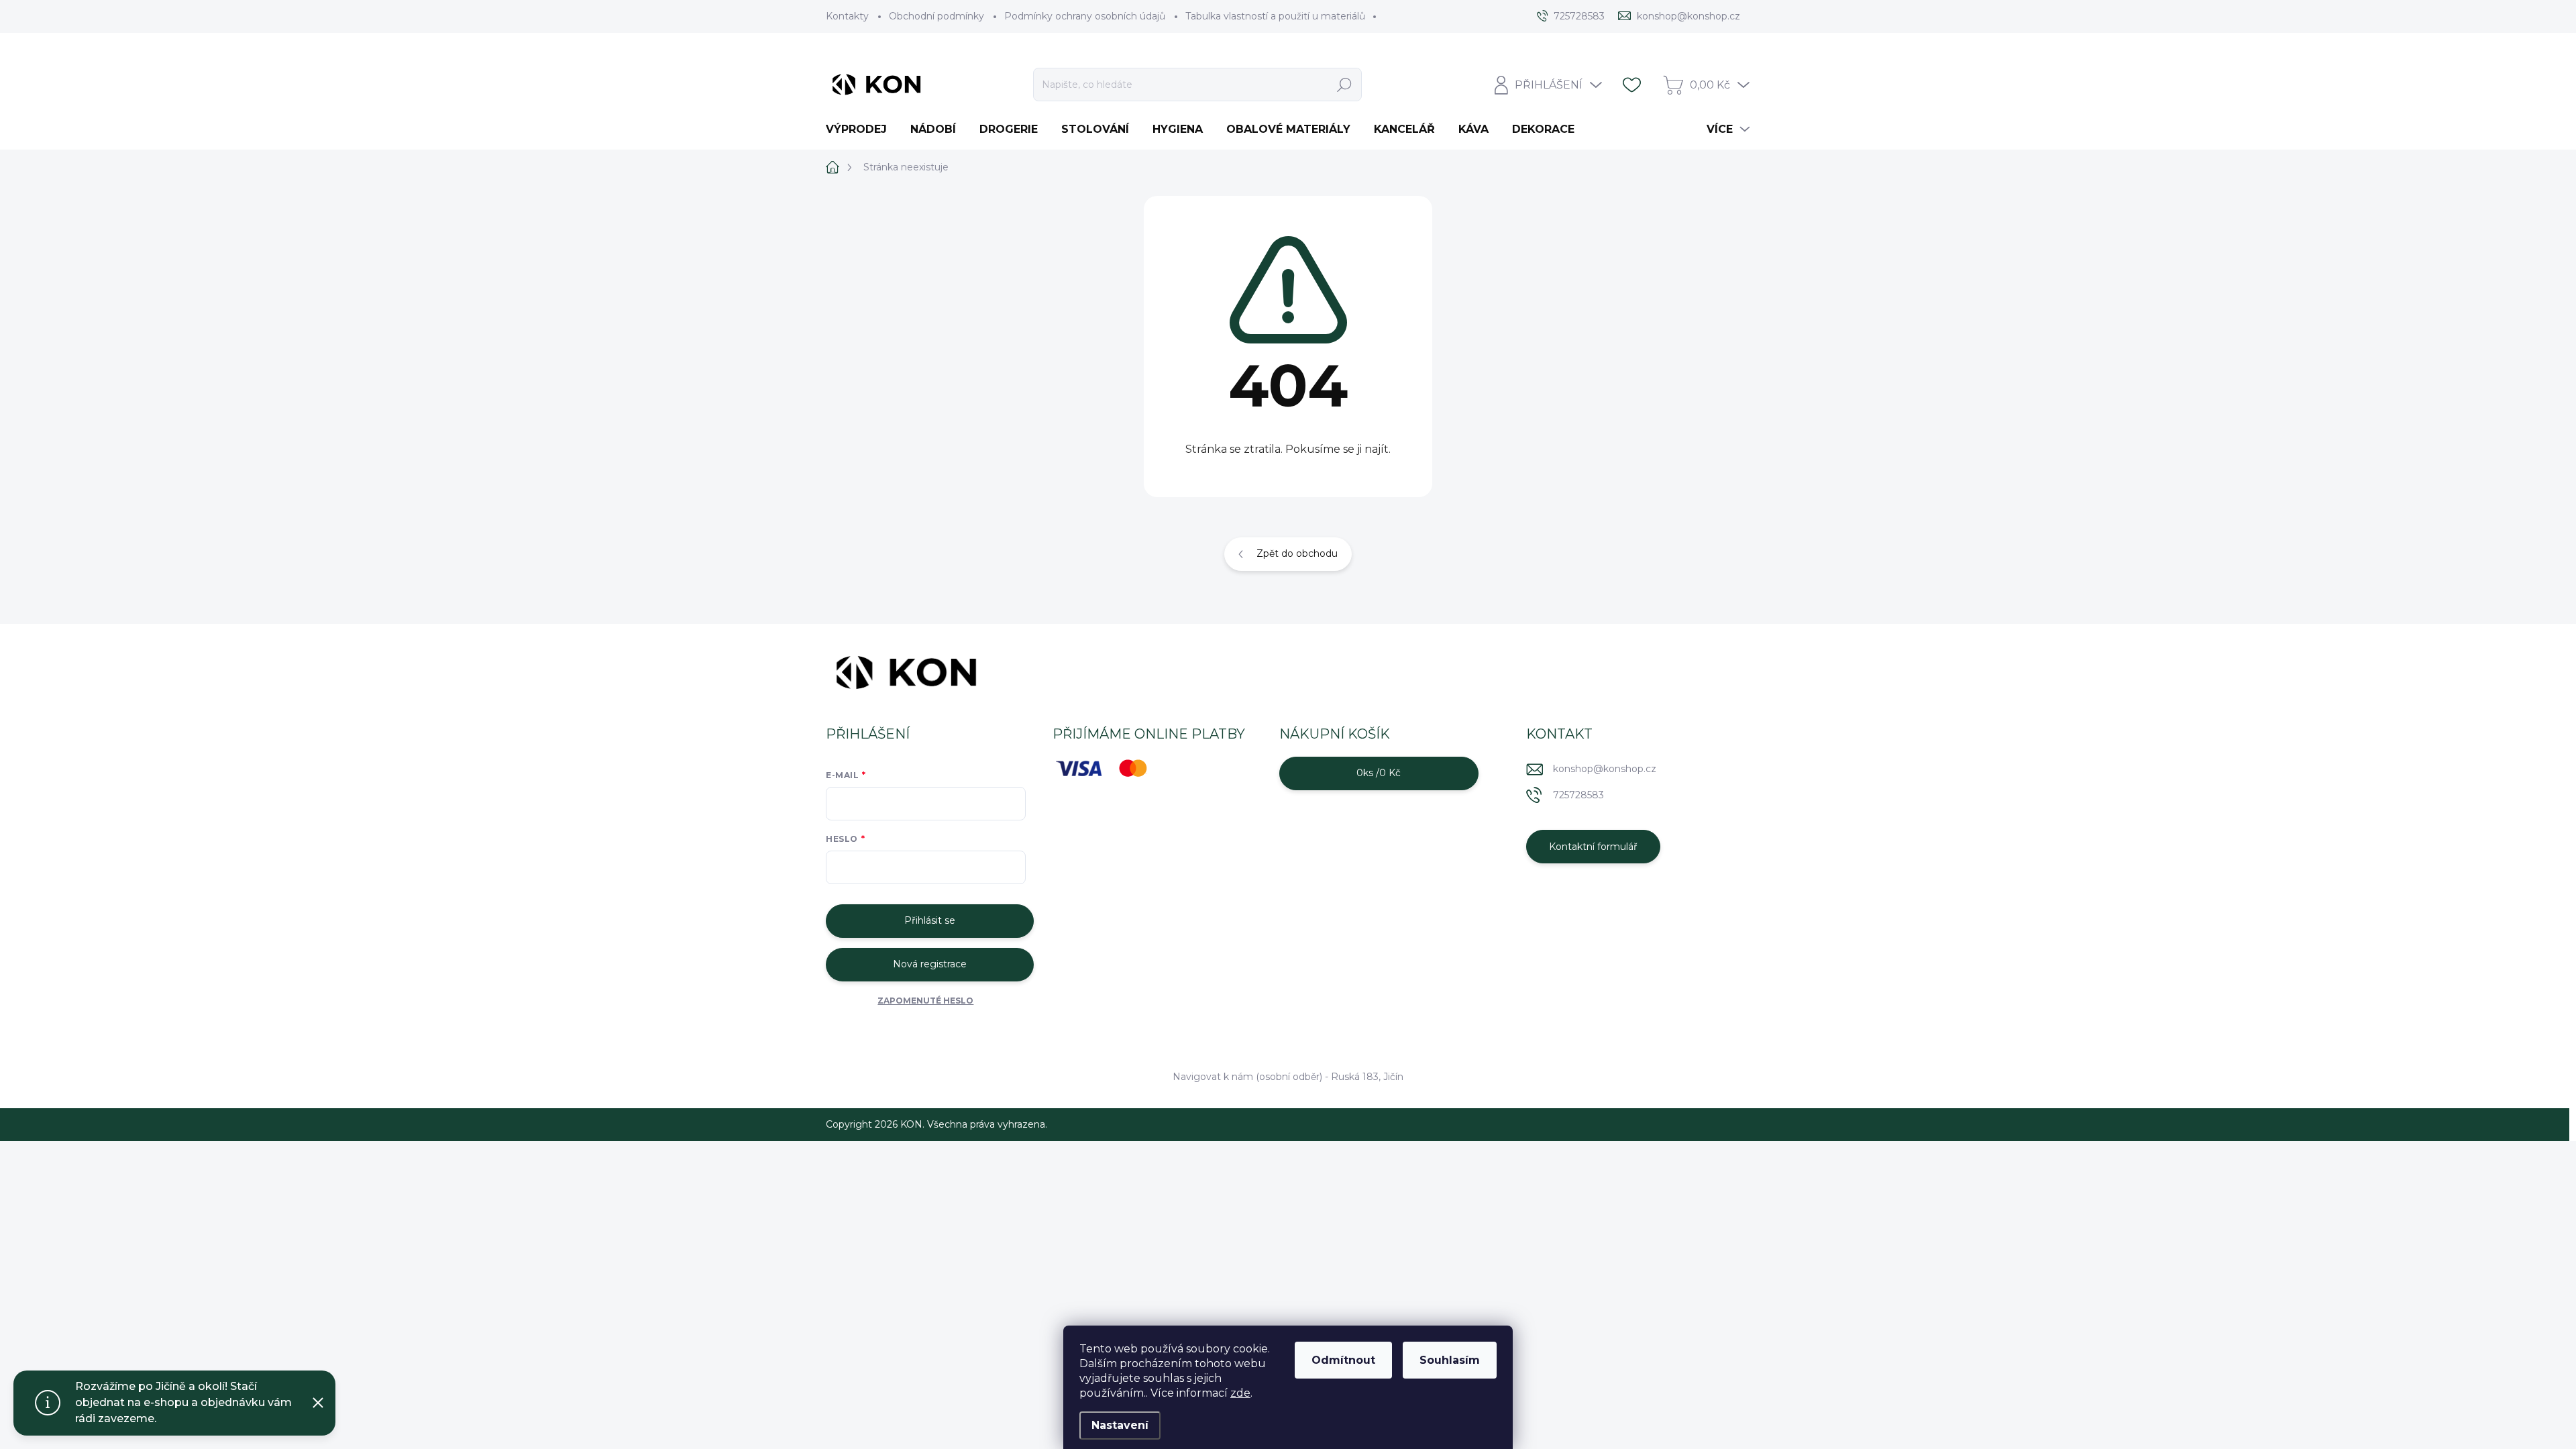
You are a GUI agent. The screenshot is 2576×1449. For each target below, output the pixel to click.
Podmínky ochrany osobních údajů (1085, 16)
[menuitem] (861, 129)
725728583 (1578, 795)
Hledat (1345, 85)
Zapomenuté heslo (925, 1001)
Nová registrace (930, 964)
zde (1240, 1393)
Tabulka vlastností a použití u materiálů (1275, 16)
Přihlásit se (930, 920)
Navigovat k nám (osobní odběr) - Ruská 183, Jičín (1288, 1077)
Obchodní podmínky (936, 16)
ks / (1379, 773)
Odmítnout (1343, 1360)
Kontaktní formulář (1593, 847)
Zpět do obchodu (1297, 553)
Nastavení (1120, 1425)
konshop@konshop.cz (1605, 769)
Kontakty (847, 16)
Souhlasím (1450, 1360)
